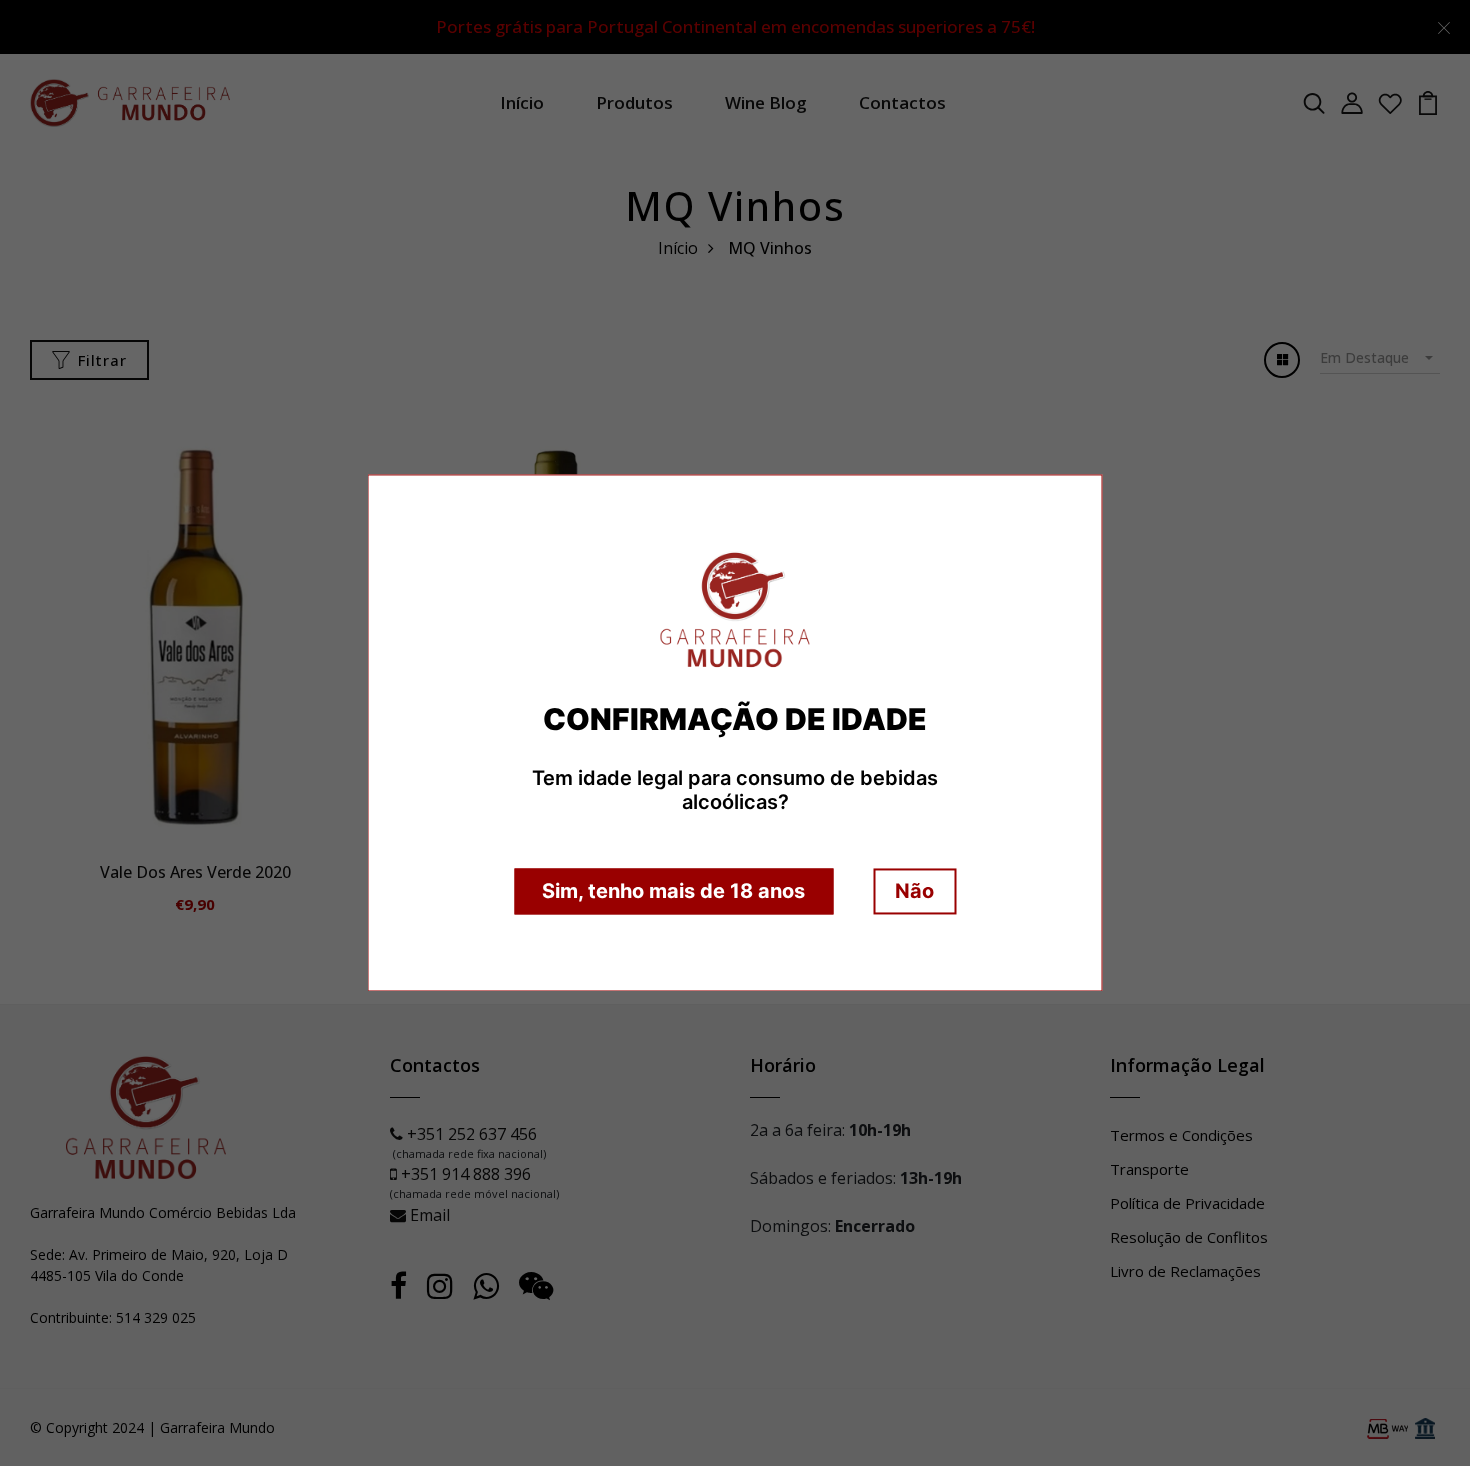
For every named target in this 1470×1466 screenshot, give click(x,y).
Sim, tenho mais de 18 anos (673, 892)
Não (914, 892)
